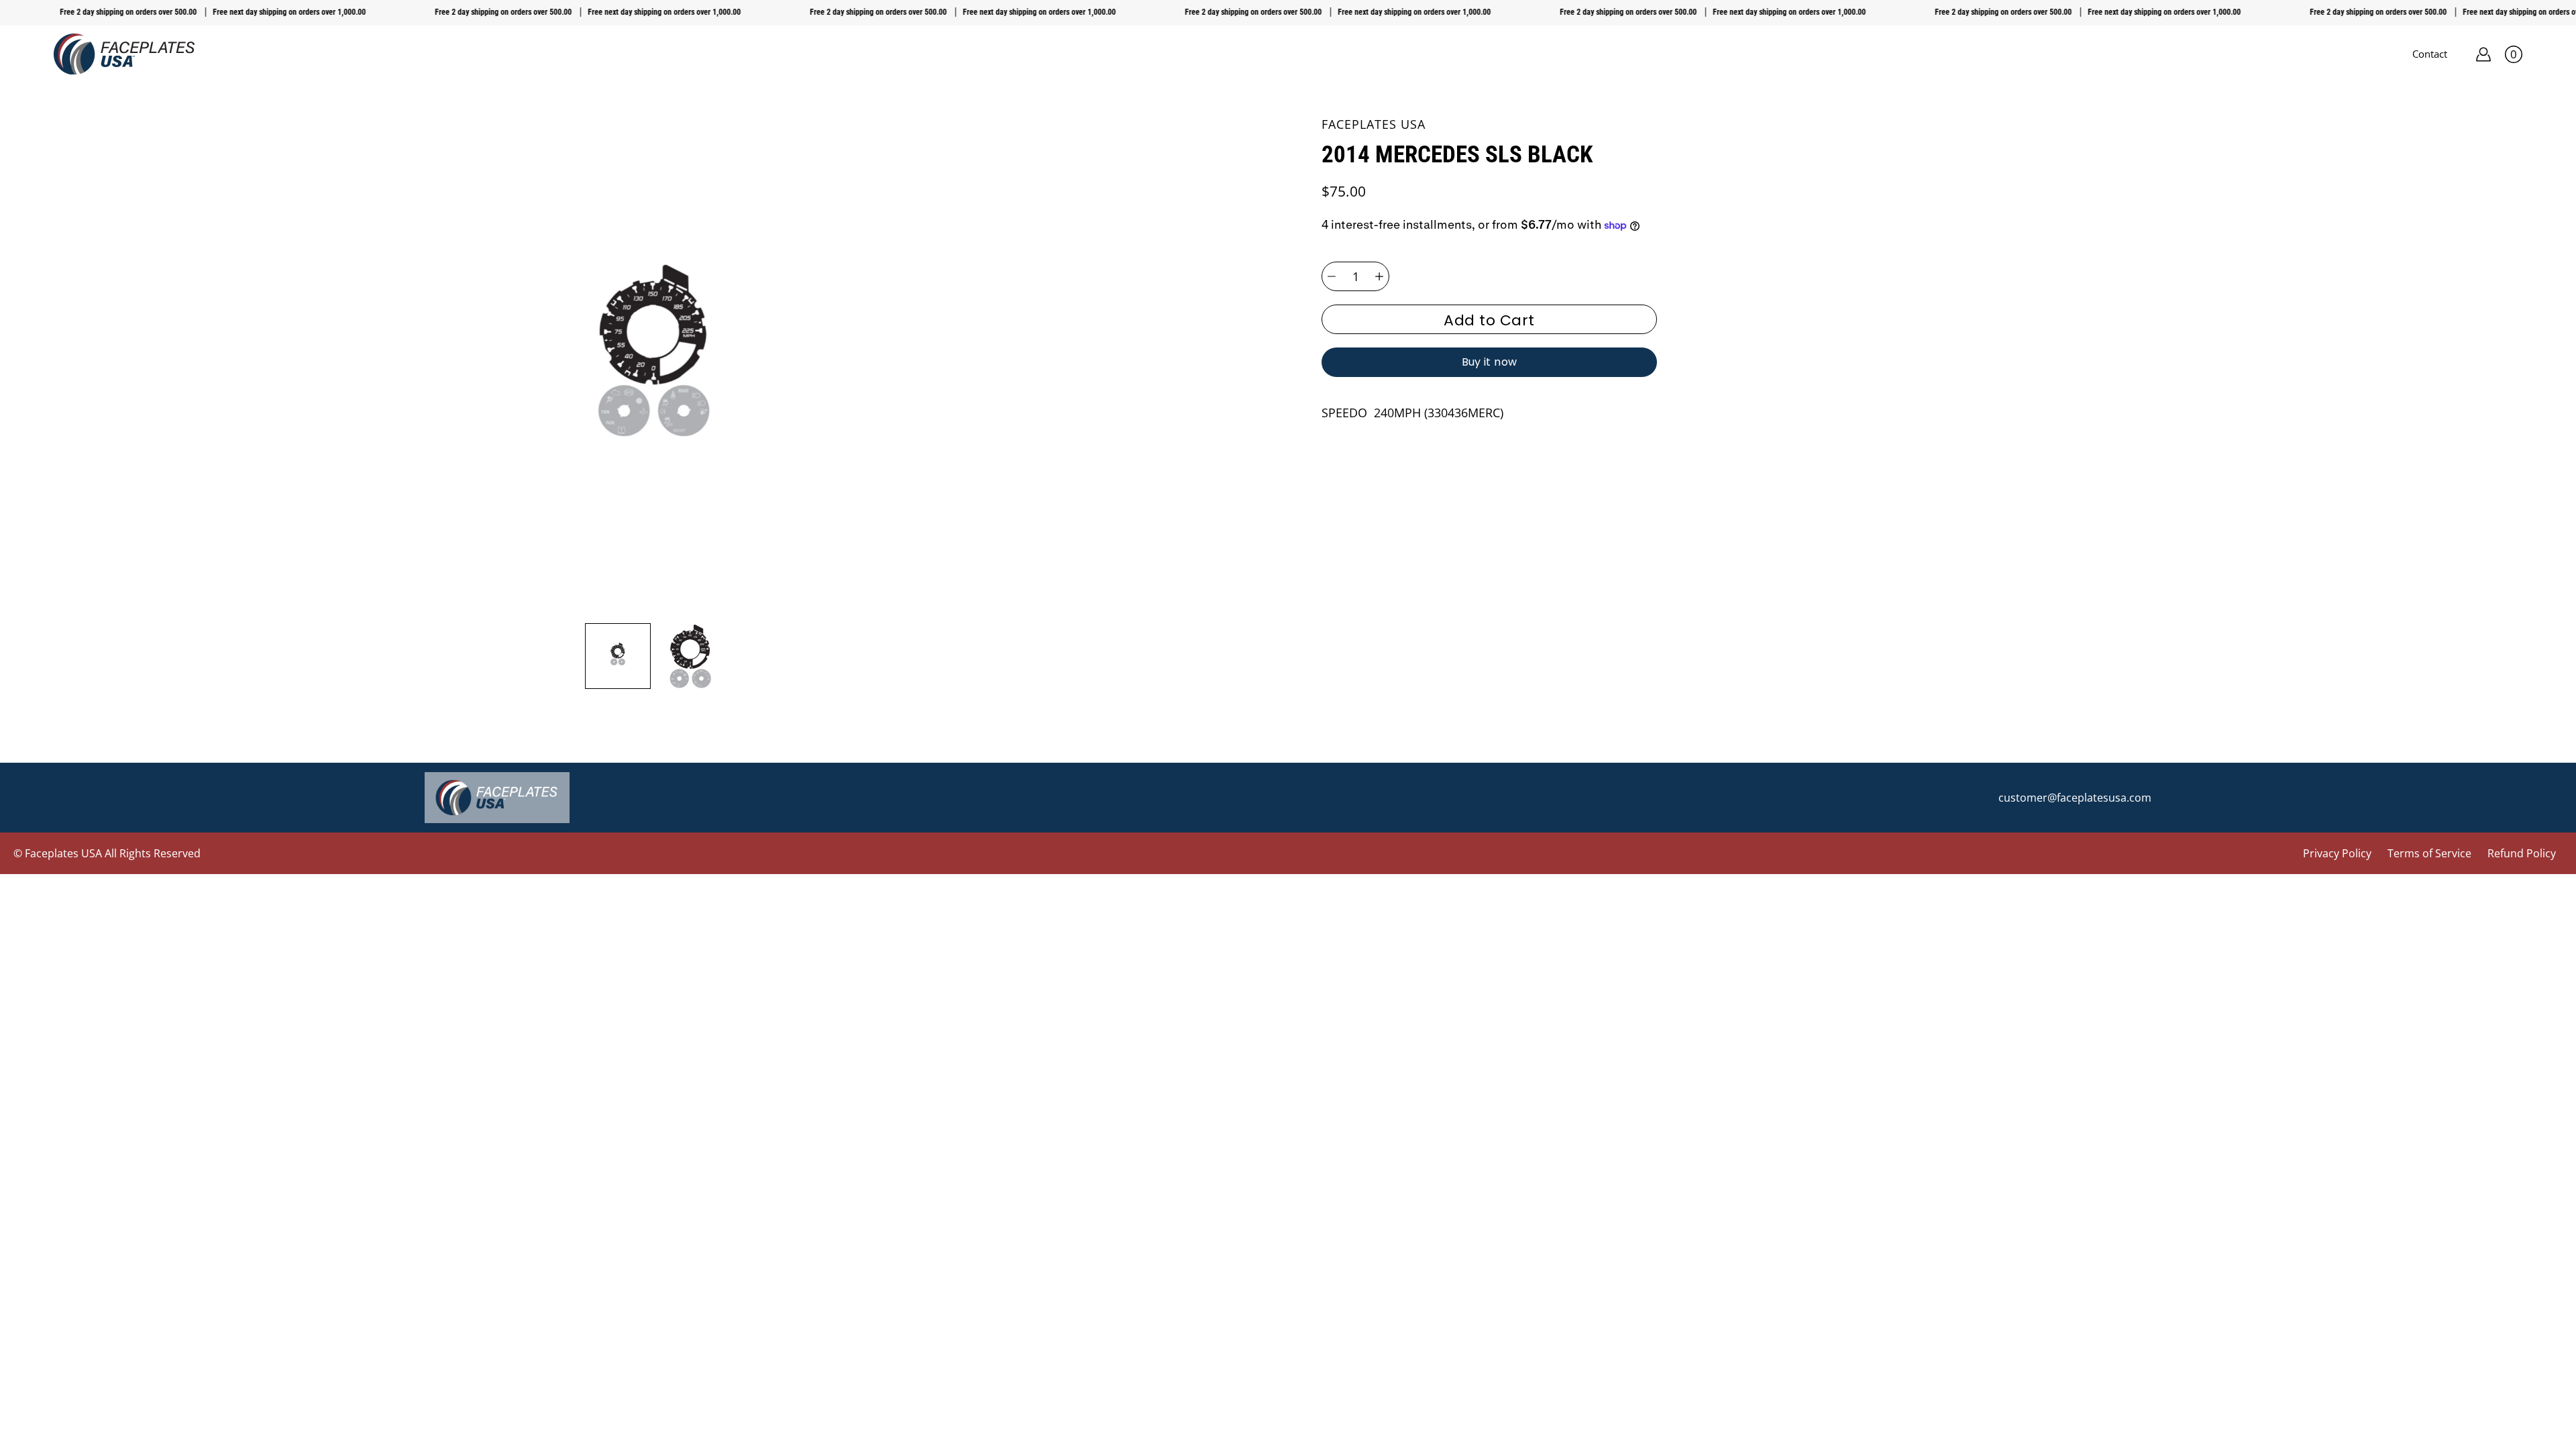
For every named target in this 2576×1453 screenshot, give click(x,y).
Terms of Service (2429, 853)
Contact (2430, 54)
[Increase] (1379, 276)
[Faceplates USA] (124, 54)
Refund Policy (2522, 853)
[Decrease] (1332, 276)
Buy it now (1490, 362)
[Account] (2483, 54)
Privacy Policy (2337, 853)
